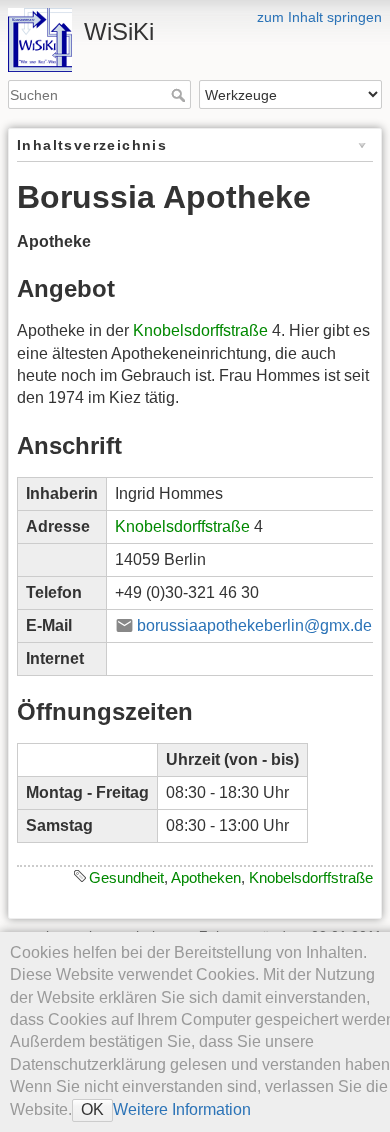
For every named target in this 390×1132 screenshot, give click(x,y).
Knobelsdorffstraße (200, 330)
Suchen (180, 95)
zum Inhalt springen (319, 17)
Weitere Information (182, 1109)
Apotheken (206, 877)
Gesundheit (126, 877)
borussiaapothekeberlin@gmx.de (254, 625)
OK (92, 1109)
